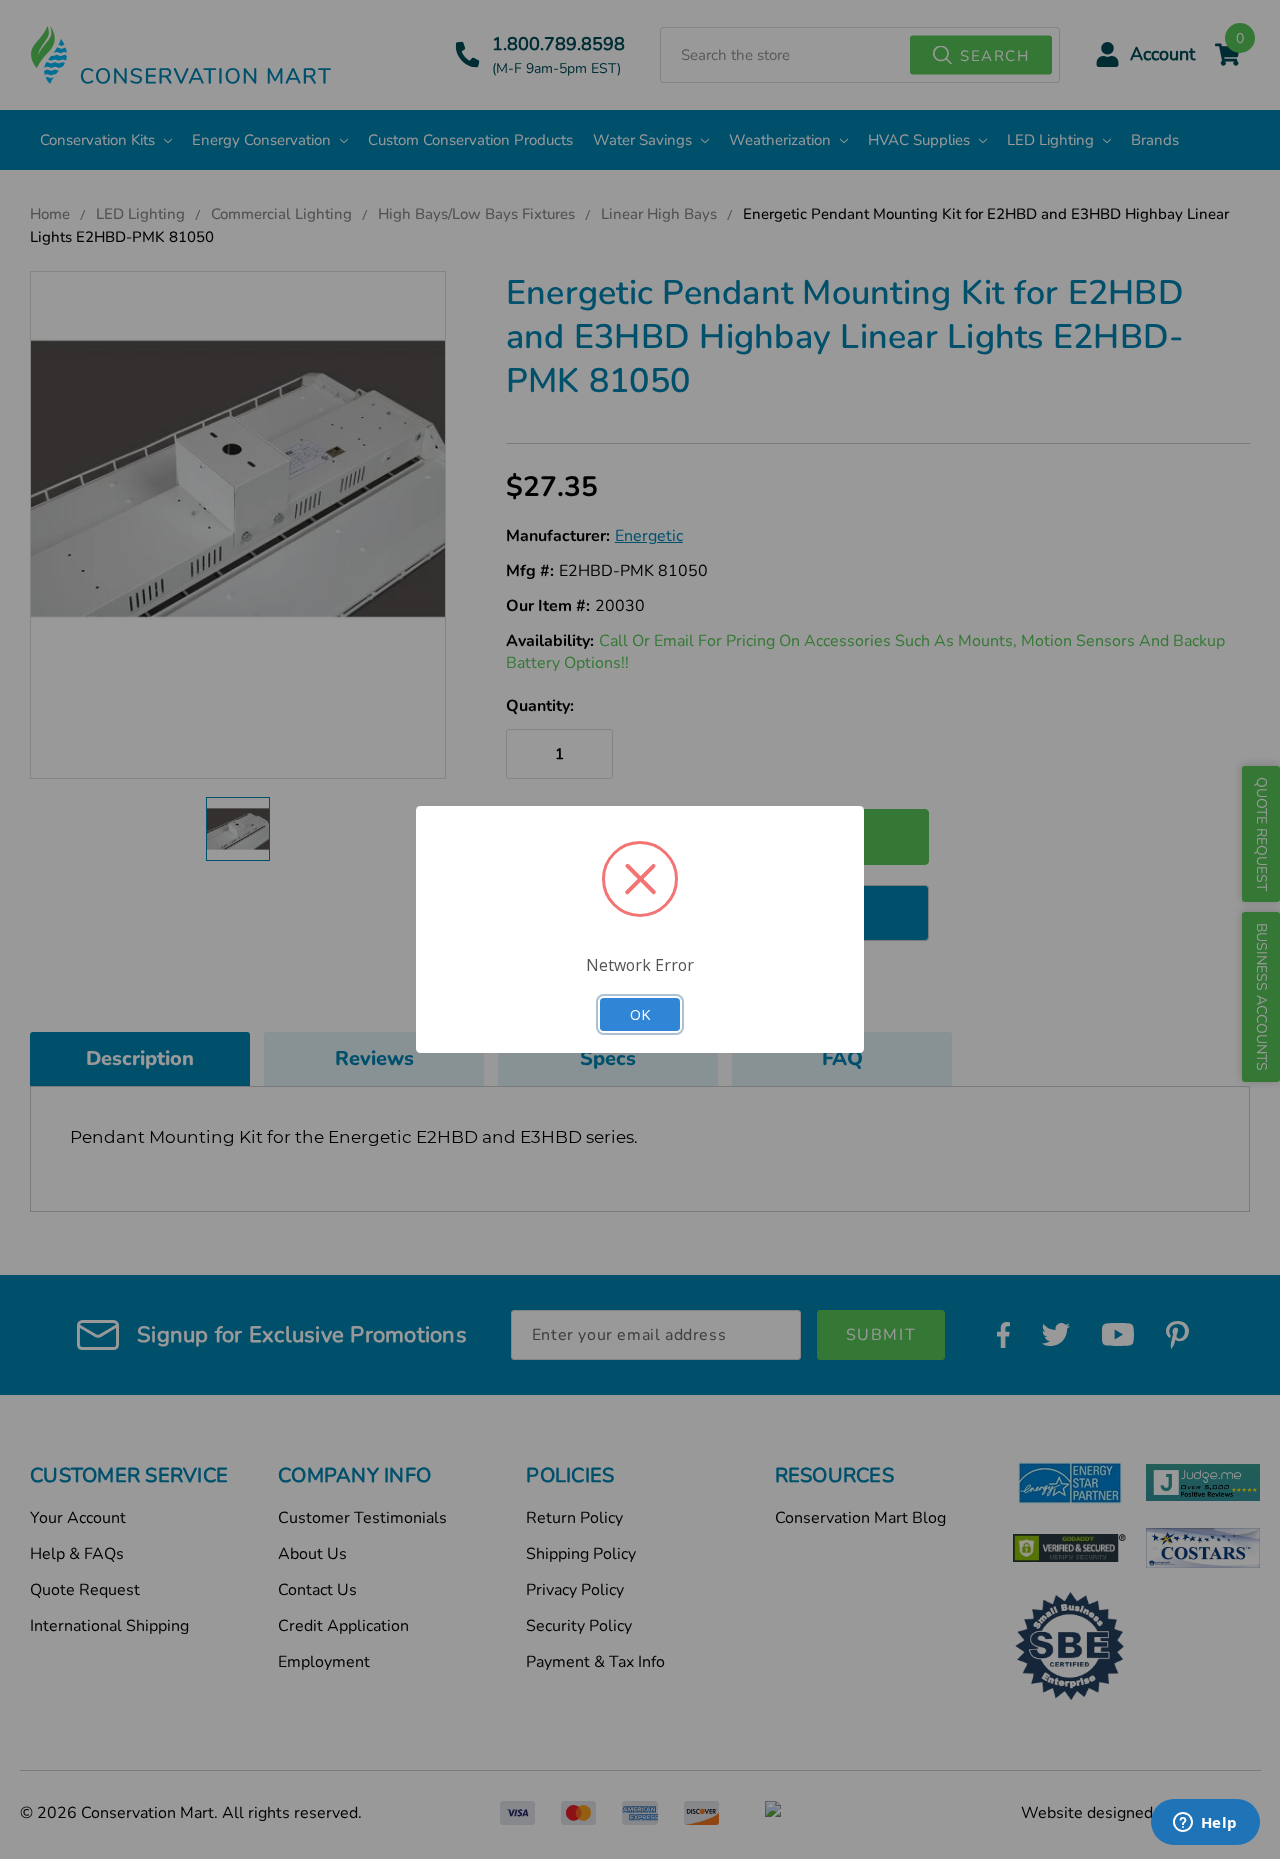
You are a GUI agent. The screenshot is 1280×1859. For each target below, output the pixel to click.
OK (640, 1014)
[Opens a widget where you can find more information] (1205, 1824)
